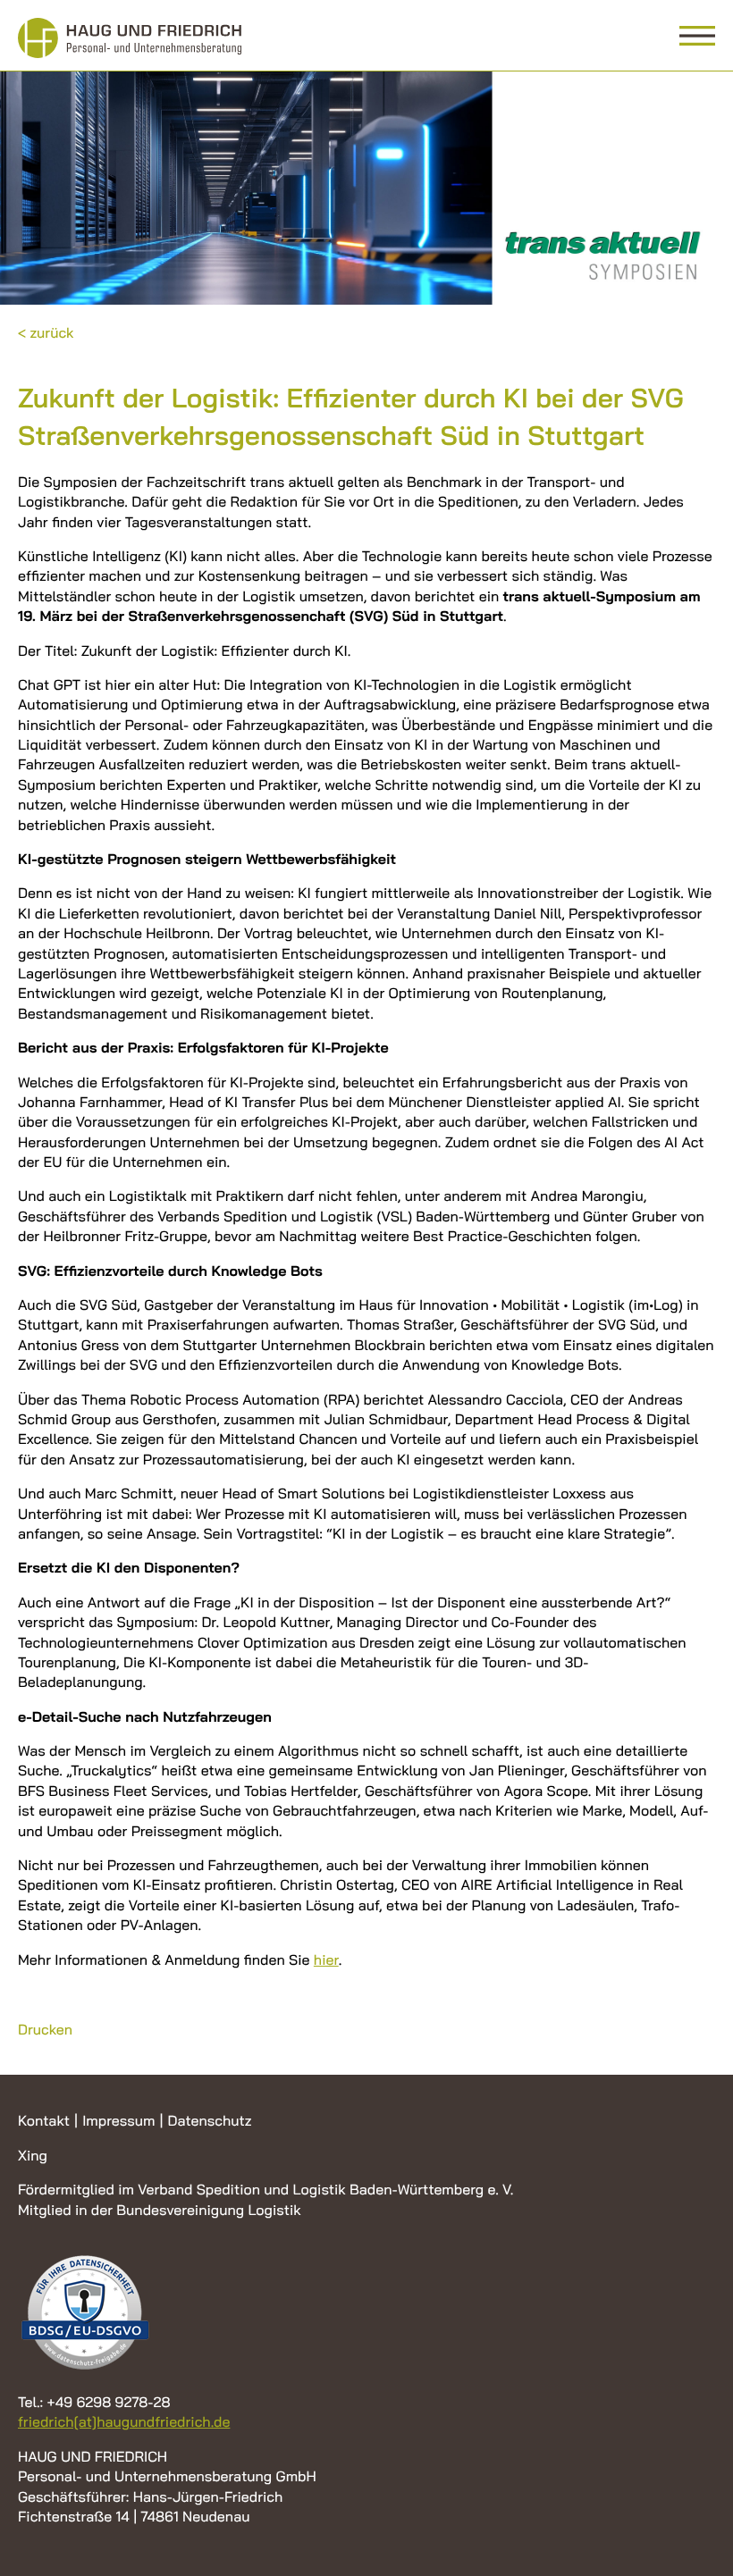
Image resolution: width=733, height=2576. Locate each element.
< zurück (46, 332)
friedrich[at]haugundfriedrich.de (124, 2421)
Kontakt (44, 2120)
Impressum (118, 2120)
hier (326, 1959)
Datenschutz (209, 2120)
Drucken (45, 2029)
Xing (33, 2155)
